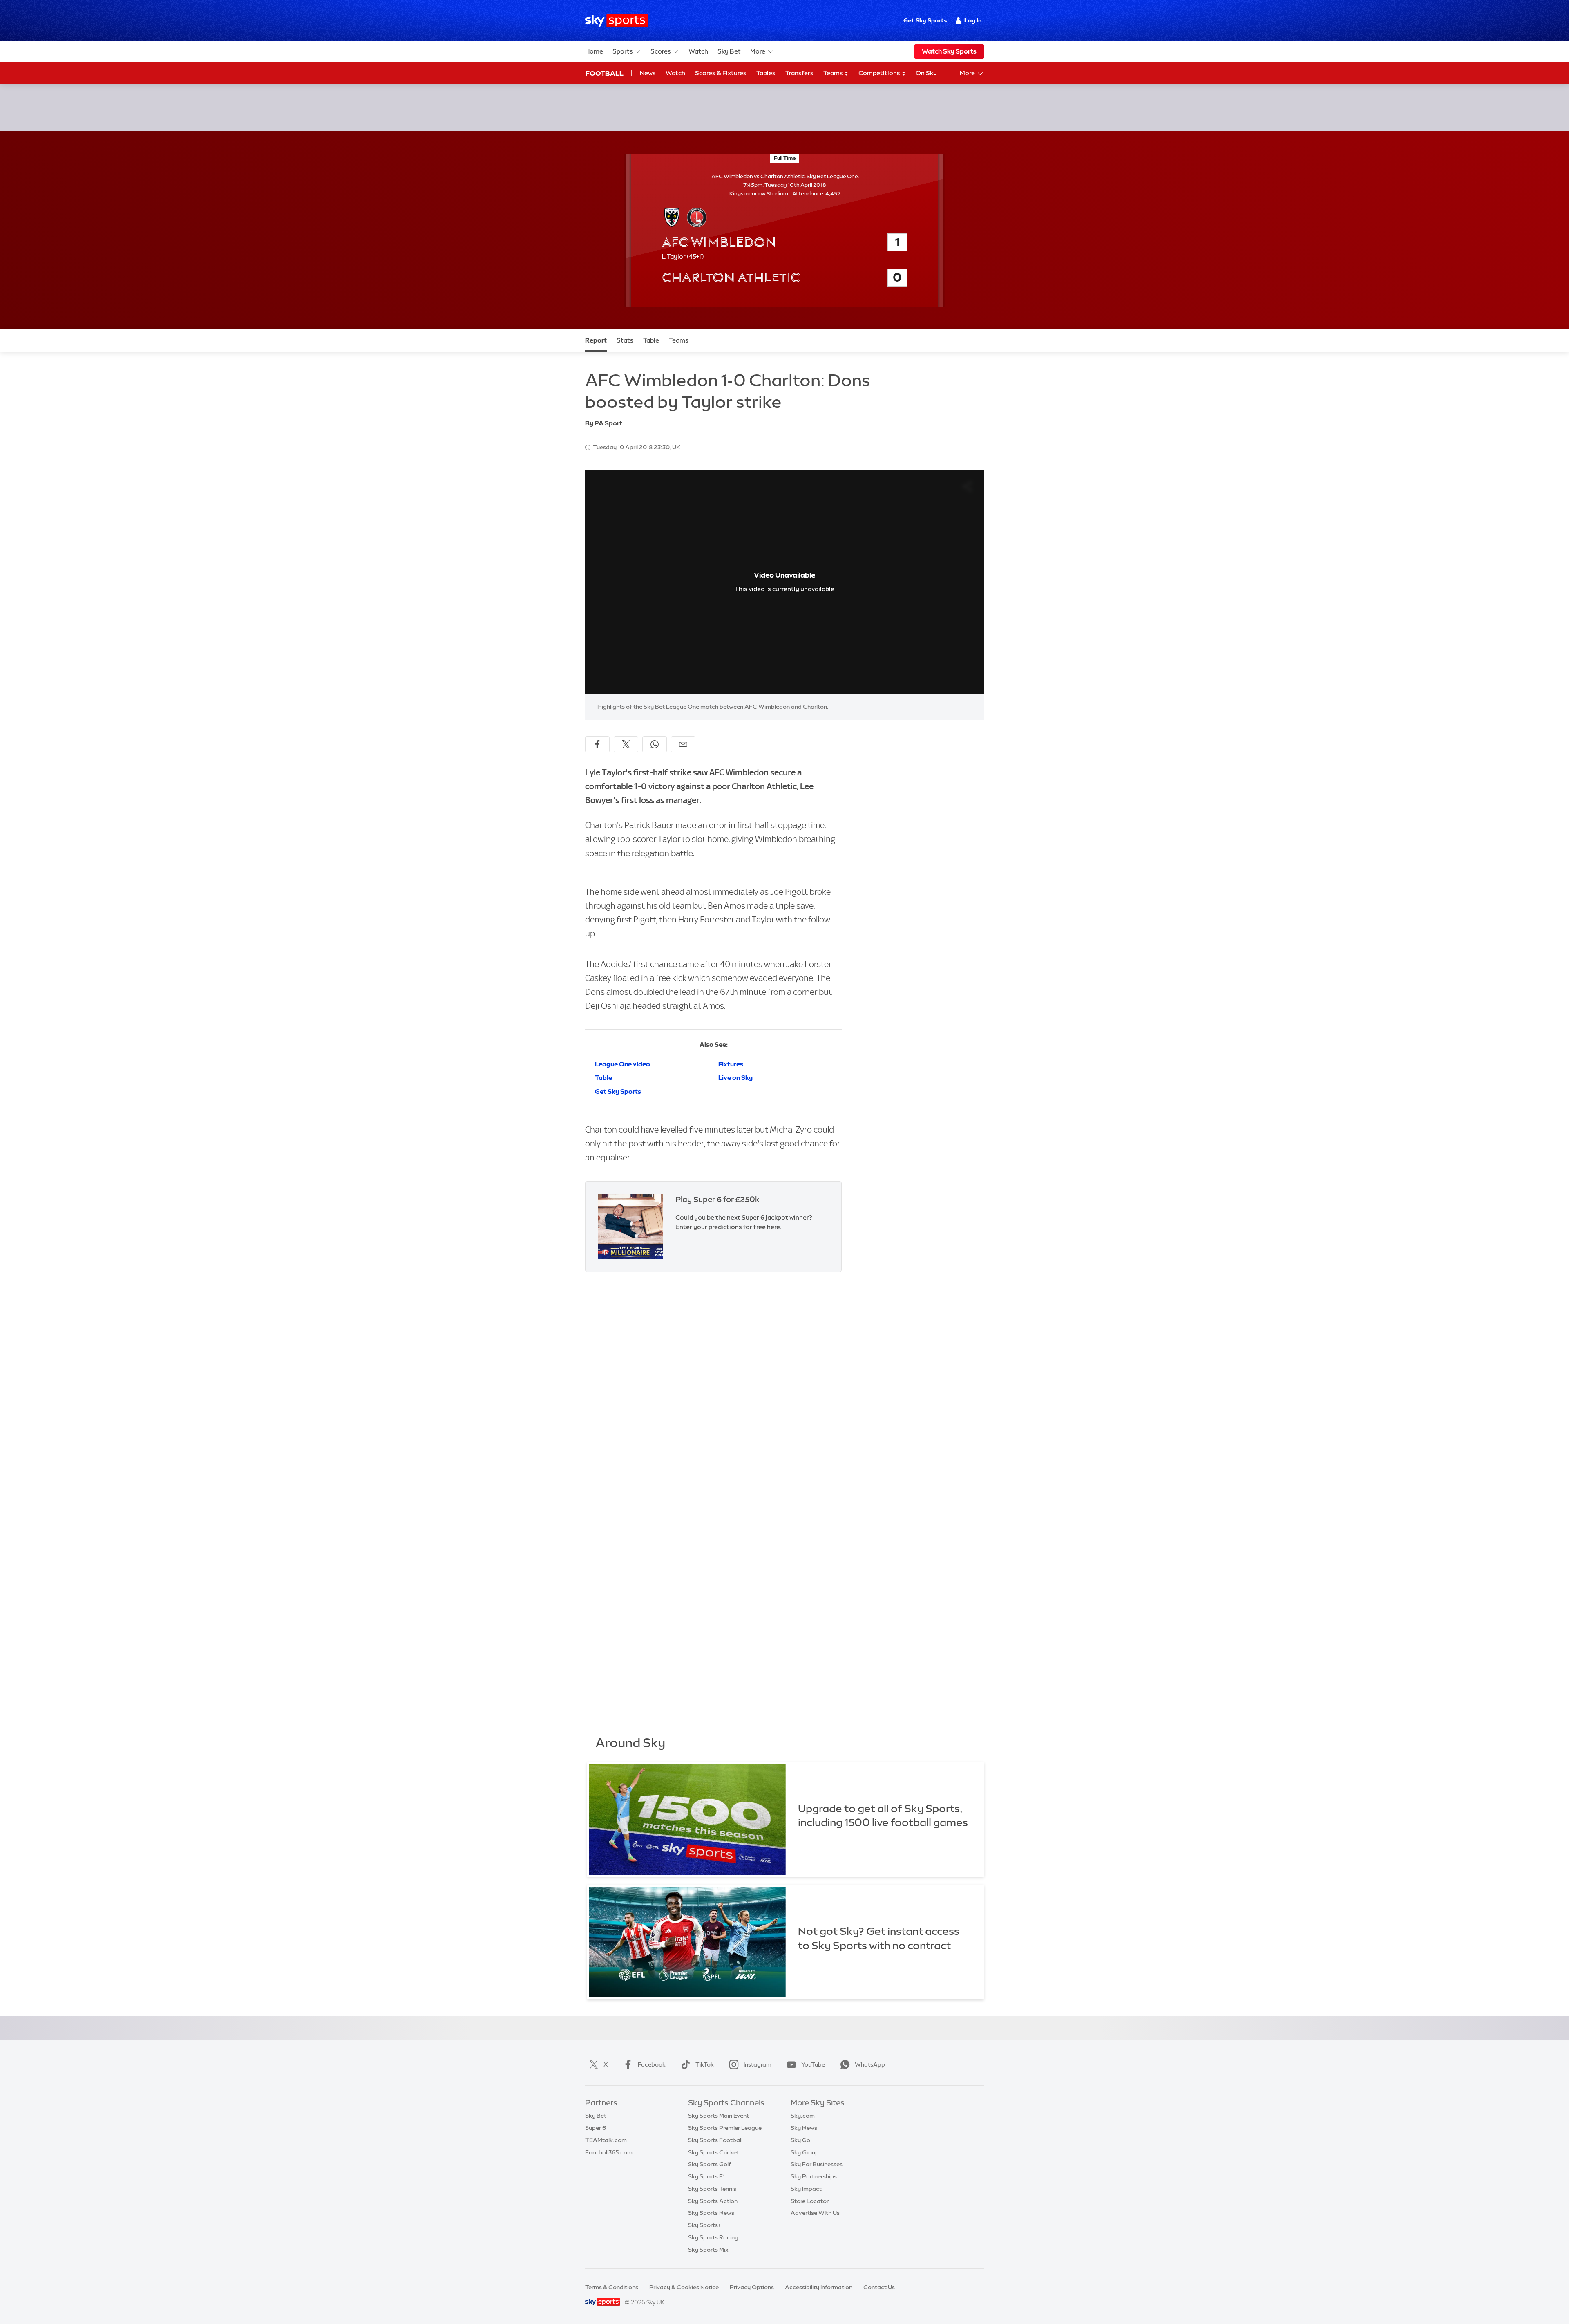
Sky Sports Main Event (719, 2116)
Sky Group (805, 2152)
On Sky (926, 73)
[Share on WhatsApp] (655, 744)
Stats (625, 340)
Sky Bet (729, 51)
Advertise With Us (815, 2213)
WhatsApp (870, 2064)
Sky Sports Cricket (714, 2152)
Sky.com (803, 2116)
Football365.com (609, 2152)
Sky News (804, 2128)
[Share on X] (626, 744)
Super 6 (596, 2128)
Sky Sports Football (715, 2140)
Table (651, 340)
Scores (661, 51)
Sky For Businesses (817, 2164)
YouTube (813, 2064)
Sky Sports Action (713, 2201)
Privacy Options (752, 2287)
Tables (766, 73)
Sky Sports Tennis (712, 2189)
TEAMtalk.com (606, 2140)
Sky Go (800, 2140)
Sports (623, 51)
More (758, 51)
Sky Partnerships (814, 2176)
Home (594, 51)
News (648, 73)
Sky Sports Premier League (725, 2128)
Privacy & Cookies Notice (684, 2287)
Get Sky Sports (925, 20)
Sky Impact (806, 2189)
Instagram (758, 2064)
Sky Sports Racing (713, 2237)
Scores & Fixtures (721, 73)
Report (596, 340)
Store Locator (810, 2201)
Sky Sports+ (704, 2225)
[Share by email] (683, 744)
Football (605, 73)
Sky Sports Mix (708, 2250)
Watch (698, 51)
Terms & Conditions (612, 2287)
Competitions (880, 73)
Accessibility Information (819, 2287)
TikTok (705, 2064)
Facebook (652, 2064)
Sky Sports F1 (706, 2176)
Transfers (799, 73)
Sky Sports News (711, 2213)
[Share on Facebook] (597, 744)
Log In (973, 20)
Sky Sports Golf (710, 2164)
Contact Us (879, 2287)
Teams (834, 73)
